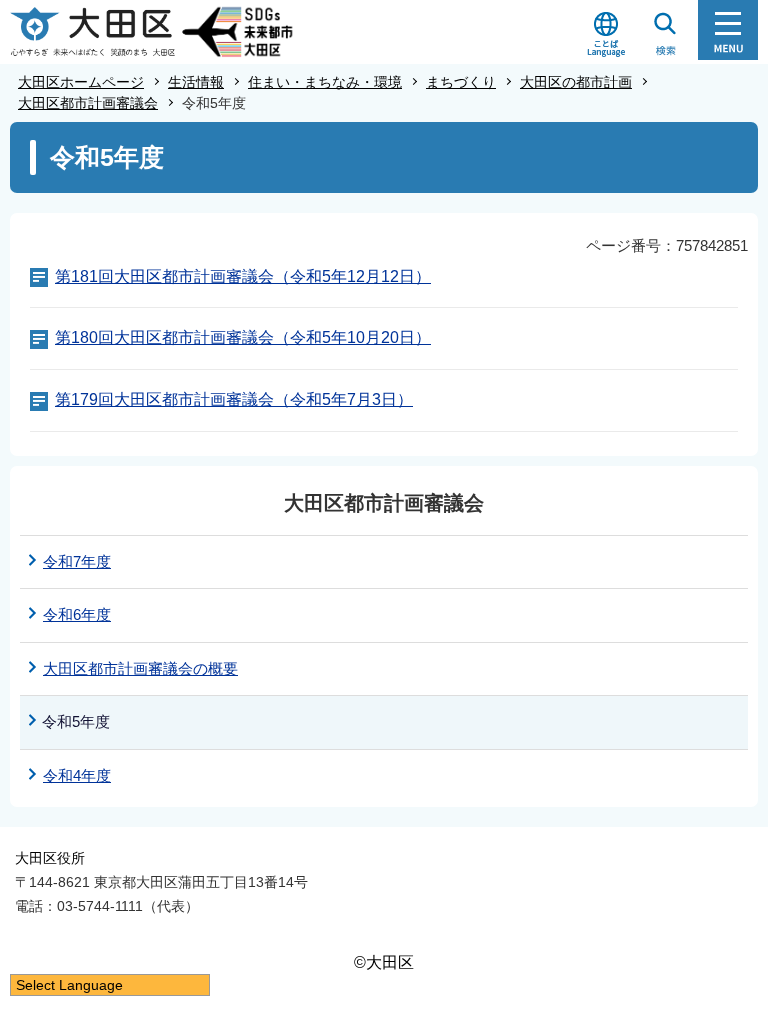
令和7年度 (77, 561)
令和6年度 (77, 614)
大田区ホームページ (81, 82)
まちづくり (461, 82)
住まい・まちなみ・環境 (325, 82)
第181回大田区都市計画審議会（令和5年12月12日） (243, 276)
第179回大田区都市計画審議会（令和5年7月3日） (234, 399)
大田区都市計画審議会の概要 (140, 668)
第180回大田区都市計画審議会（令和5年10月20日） (243, 337)
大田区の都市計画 (576, 82)
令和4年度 (77, 775)
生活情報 (196, 82)
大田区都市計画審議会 (88, 103)
